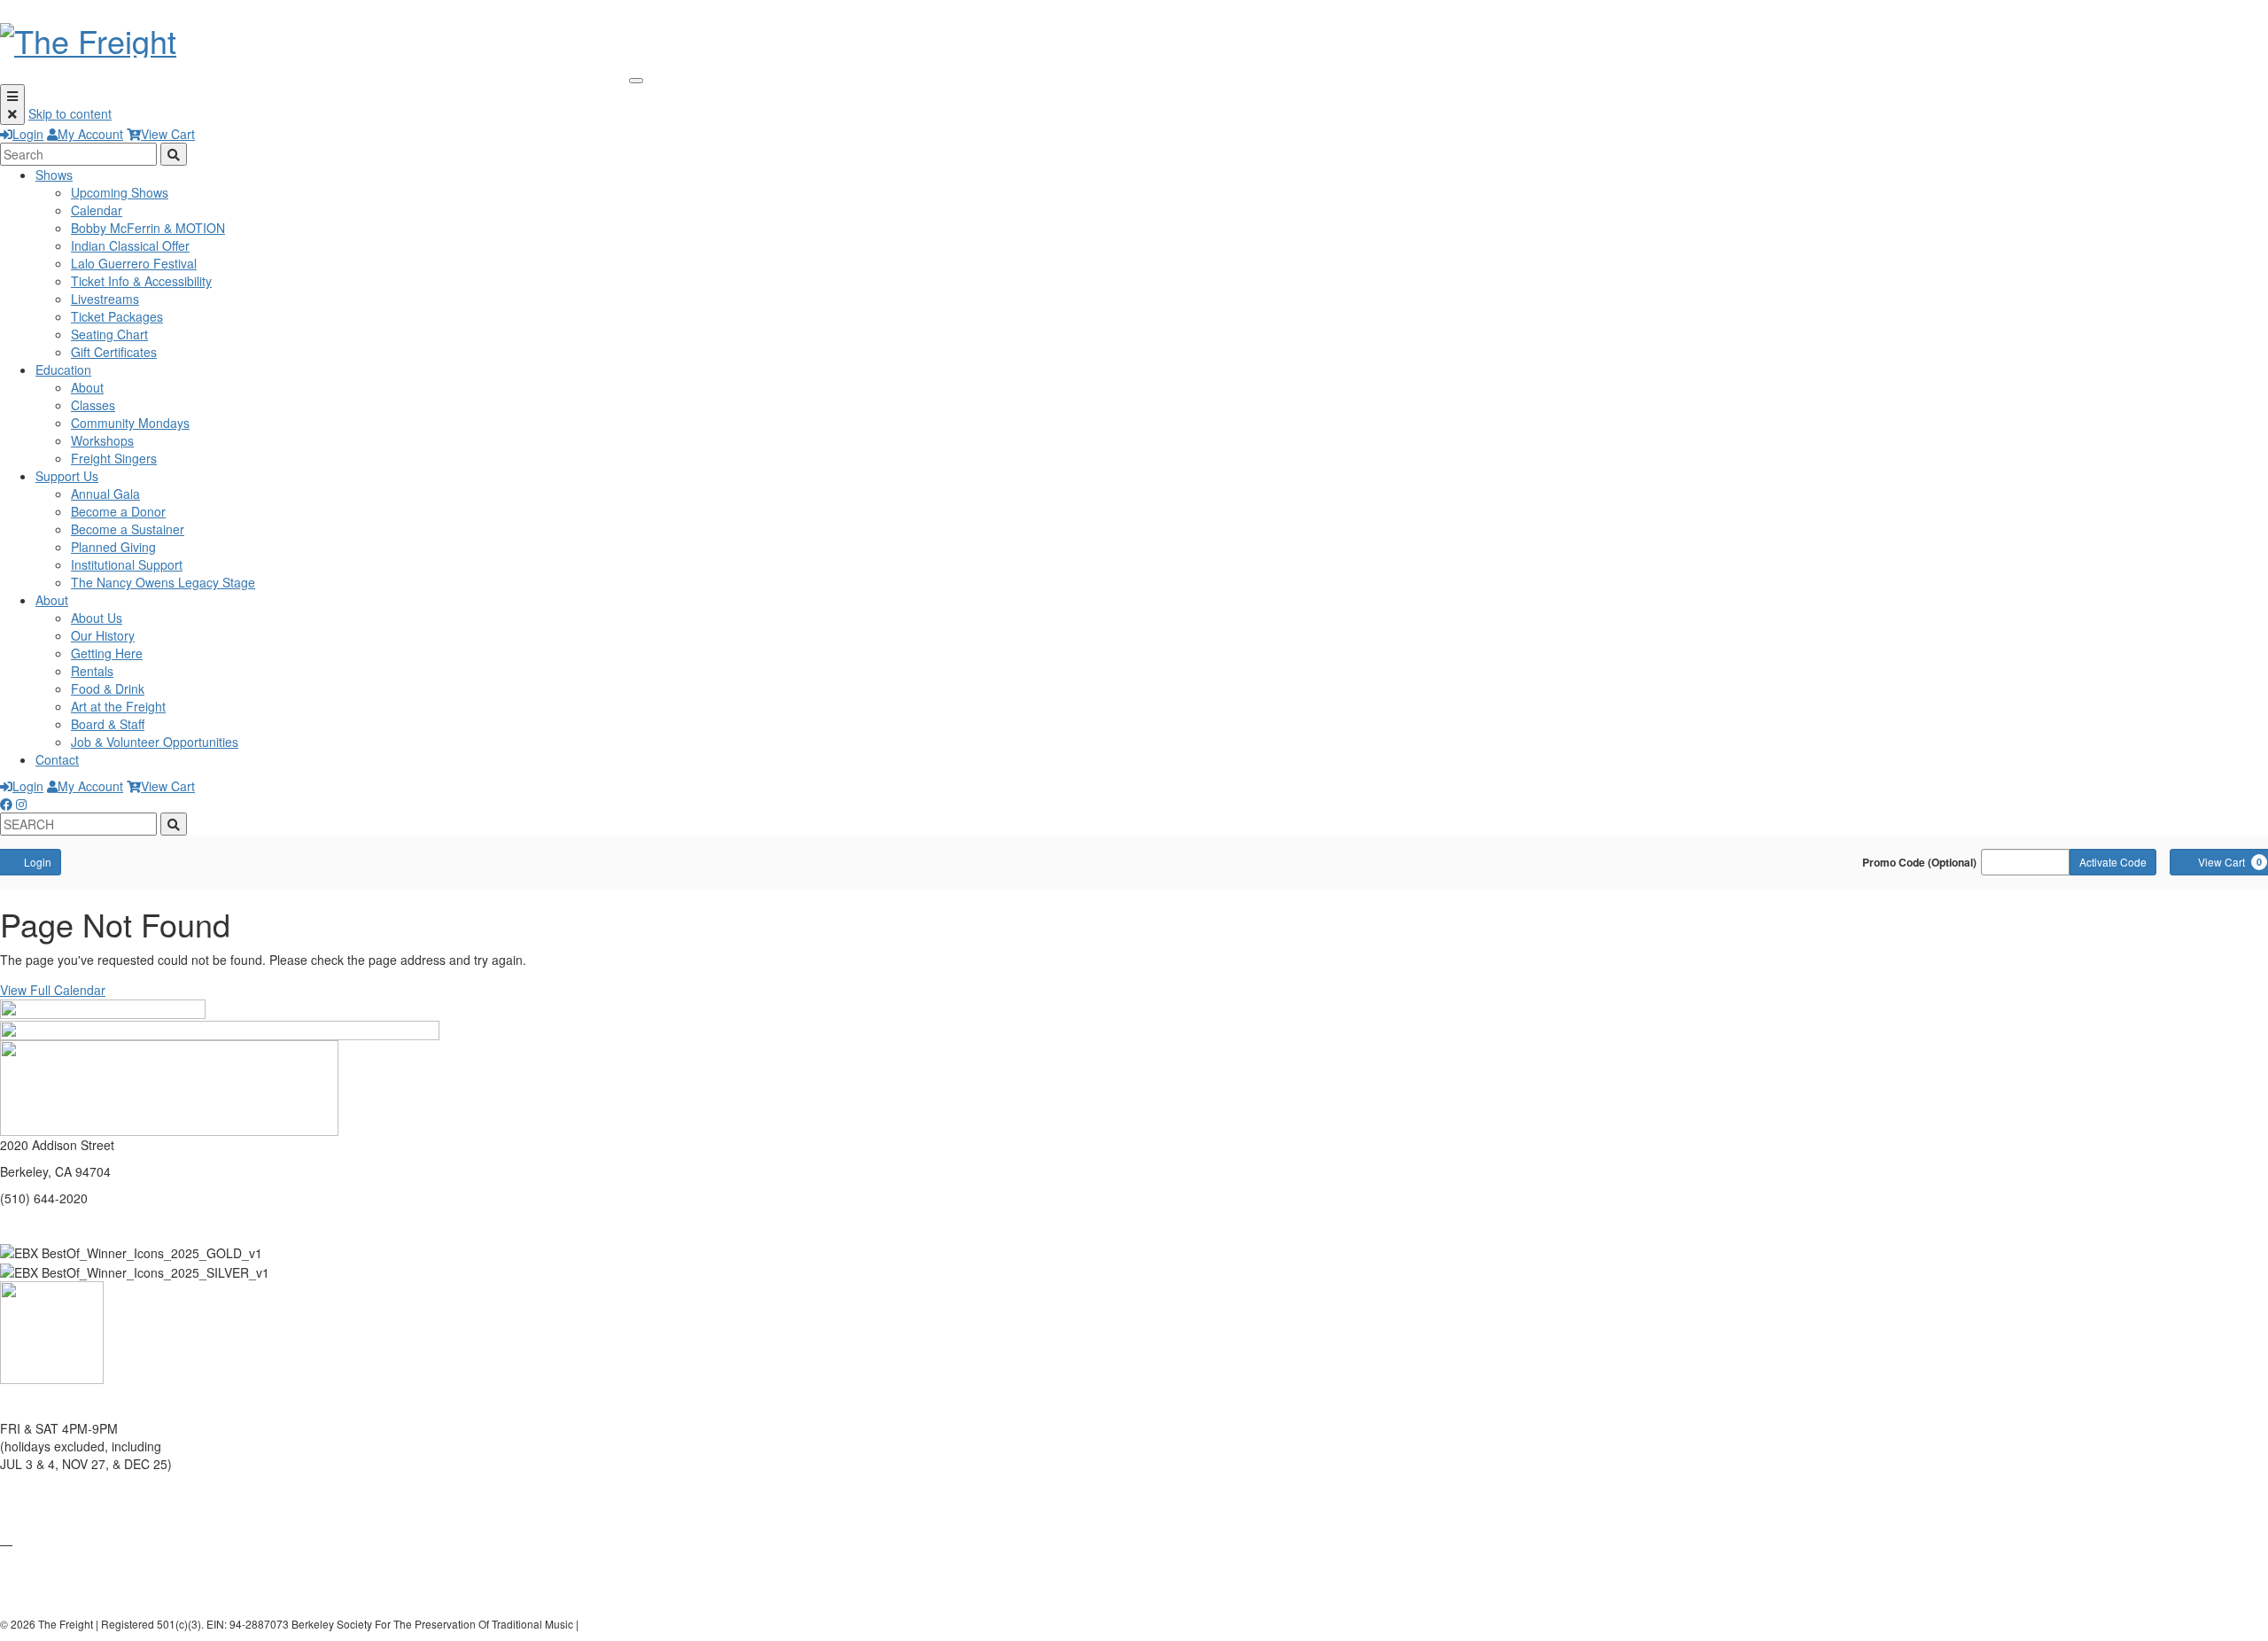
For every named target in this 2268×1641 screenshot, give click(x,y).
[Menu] (12, 105)
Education (63, 369)
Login (28, 134)
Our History (103, 635)
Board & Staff (108, 724)
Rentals (92, 671)
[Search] (174, 154)
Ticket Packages (117, 316)
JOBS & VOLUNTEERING (72, 1597)
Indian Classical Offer (130, 245)
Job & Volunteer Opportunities (155, 742)
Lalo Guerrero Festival (134, 263)
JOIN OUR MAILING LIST (72, 1490)
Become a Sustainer (128, 529)
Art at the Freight (118, 706)
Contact (57, 759)
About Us (97, 618)
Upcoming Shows (120, 192)
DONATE (25, 1517)
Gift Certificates (114, 352)
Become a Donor (118, 511)
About (87, 387)
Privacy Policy (615, 1624)
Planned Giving (113, 547)
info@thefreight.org (54, 1225)
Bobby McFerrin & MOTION (148, 228)
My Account (90, 134)
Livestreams (105, 299)
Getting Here (107, 653)
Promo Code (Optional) (1919, 862)
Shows (54, 175)
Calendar (97, 210)
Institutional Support (127, 564)
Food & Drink (108, 688)
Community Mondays (130, 423)
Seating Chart (109, 334)
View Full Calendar (53, 990)
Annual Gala (105, 494)
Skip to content (70, 113)
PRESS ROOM (42, 1570)
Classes (93, 405)
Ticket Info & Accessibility (141, 281)
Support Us (67, 476)
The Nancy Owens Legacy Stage (163, 582)
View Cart (168, 134)
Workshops (102, 440)
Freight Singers (114, 458)
